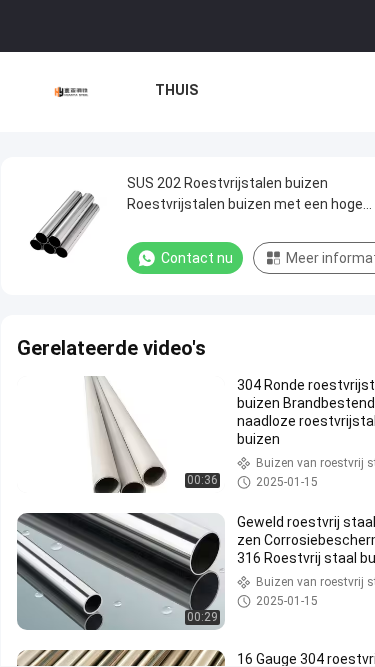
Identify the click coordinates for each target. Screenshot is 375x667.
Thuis (176, 90)
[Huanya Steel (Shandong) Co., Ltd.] (72, 92)
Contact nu (197, 258)
